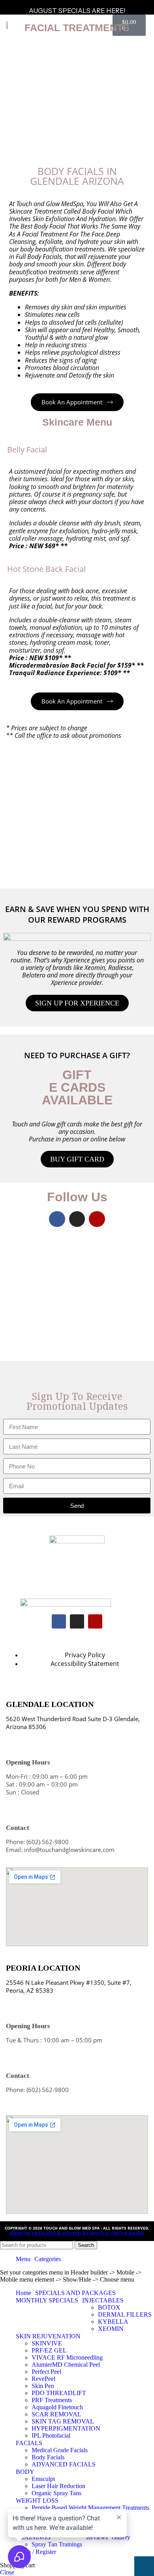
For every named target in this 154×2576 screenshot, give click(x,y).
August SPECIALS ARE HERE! (77, 11)
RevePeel (43, 2379)
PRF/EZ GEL (49, 2350)
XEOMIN (111, 2329)
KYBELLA (113, 2322)
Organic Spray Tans (56, 2493)
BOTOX (109, 2307)
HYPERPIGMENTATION (66, 2428)
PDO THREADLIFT (59, 2393)
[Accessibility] (144, 2566)
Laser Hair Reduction (58, 2486)
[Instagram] (77, 1219)
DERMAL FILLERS (125, 2314)
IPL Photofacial (51, 2435)
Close (7, 2572)
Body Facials (48, 2457)
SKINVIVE (47, 2343)
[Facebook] (57, 1219)
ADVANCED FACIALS (64, 2464)
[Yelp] (97, 1219)
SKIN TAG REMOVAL (63, 2421)
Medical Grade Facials (60, 2450)
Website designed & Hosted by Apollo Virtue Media (77, 2234)
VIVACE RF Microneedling (67, 2357)
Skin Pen (43, 2386)
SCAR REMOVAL (56, 2414)
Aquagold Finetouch (57, 2407)
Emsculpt (43, 2479)
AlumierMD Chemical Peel (66, 2365)
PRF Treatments (52, 2400)
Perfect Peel (46, 2372)
